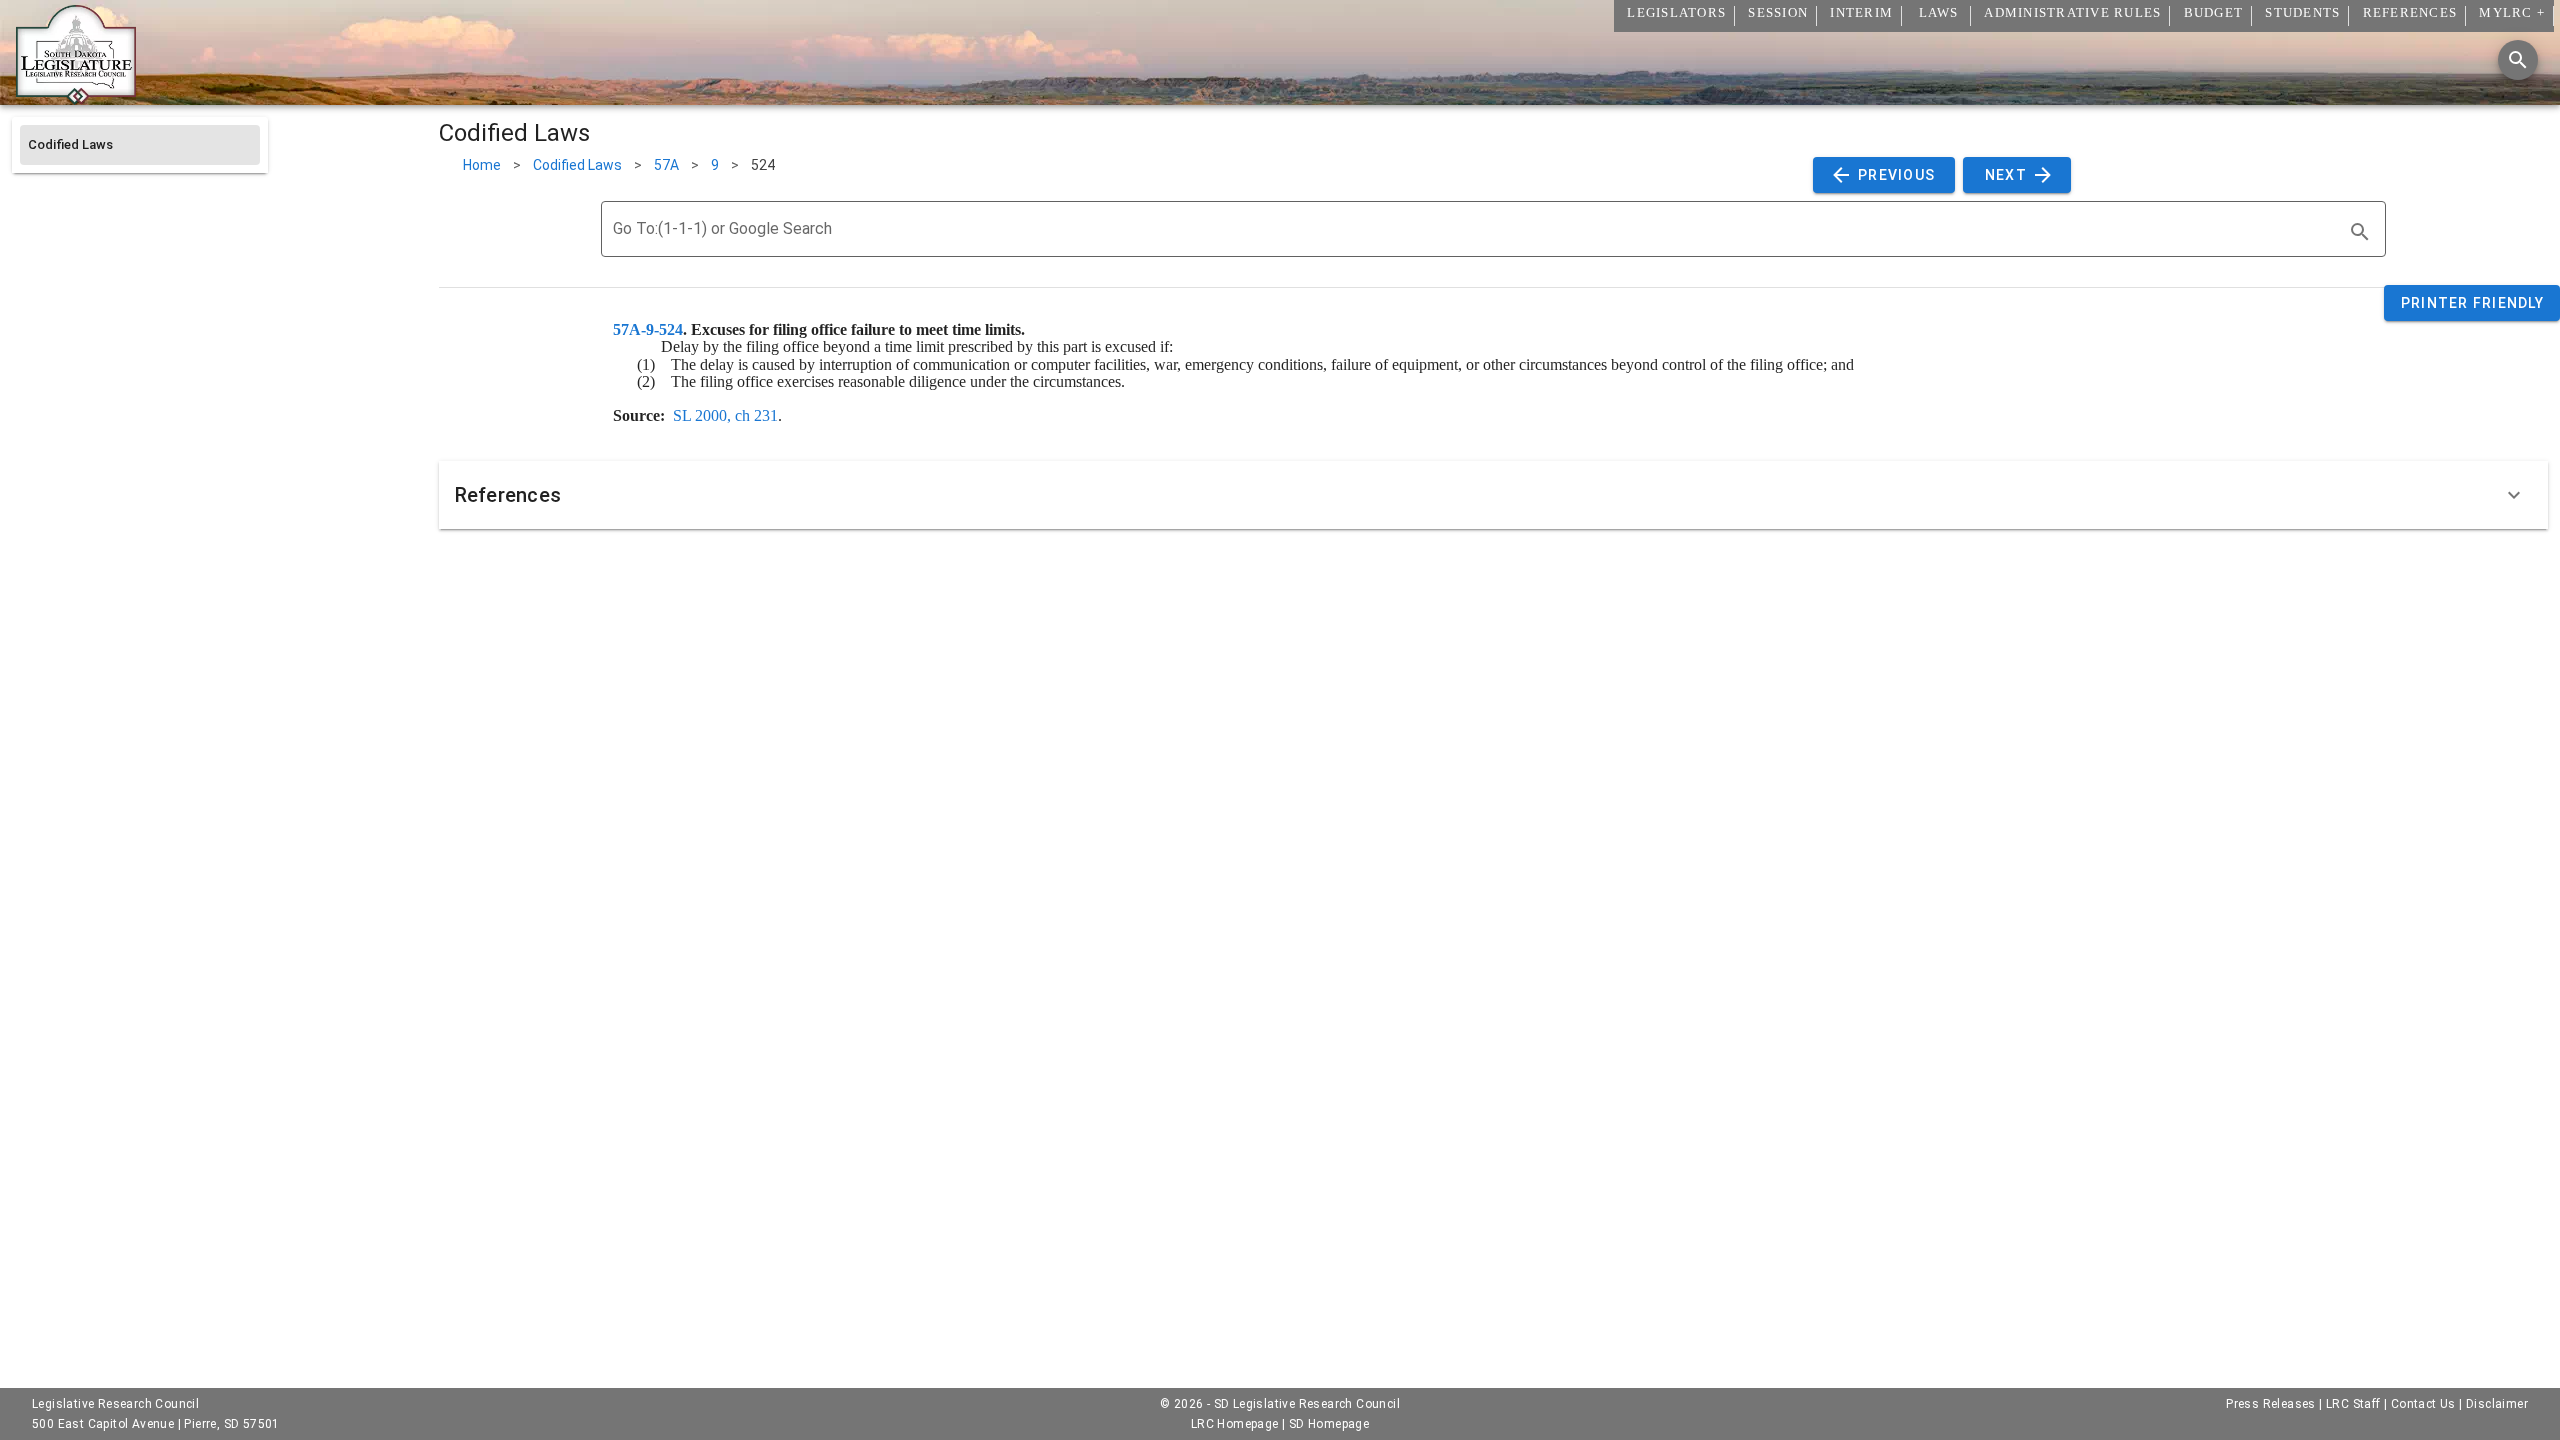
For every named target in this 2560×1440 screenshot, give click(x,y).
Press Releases (2271, 1404)
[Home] (76, 97)
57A (666, 165)
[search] (2360, 232)
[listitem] (140, 145)
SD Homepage (1329, 1424)
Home (482, 165)
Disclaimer (2497, 1404)
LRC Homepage (1235, 1424)
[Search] (2518, 60)
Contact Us (2423, 1404)
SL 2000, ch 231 (725, 415)
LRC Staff (2353, 1404)
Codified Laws (577, 165)
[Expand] (2514, 495)
